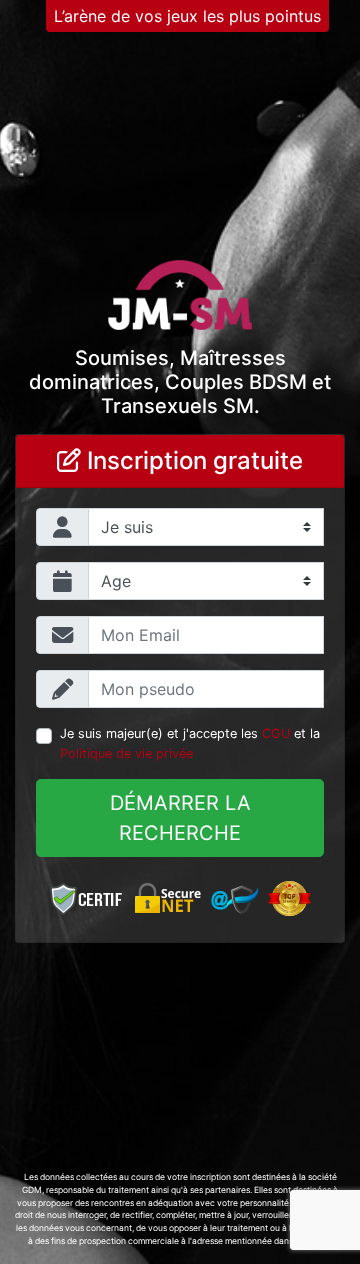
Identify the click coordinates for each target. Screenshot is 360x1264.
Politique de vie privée (126, 753)
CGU (276, 733)
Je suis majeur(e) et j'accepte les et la (190, 743)
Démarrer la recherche (180, 818)
